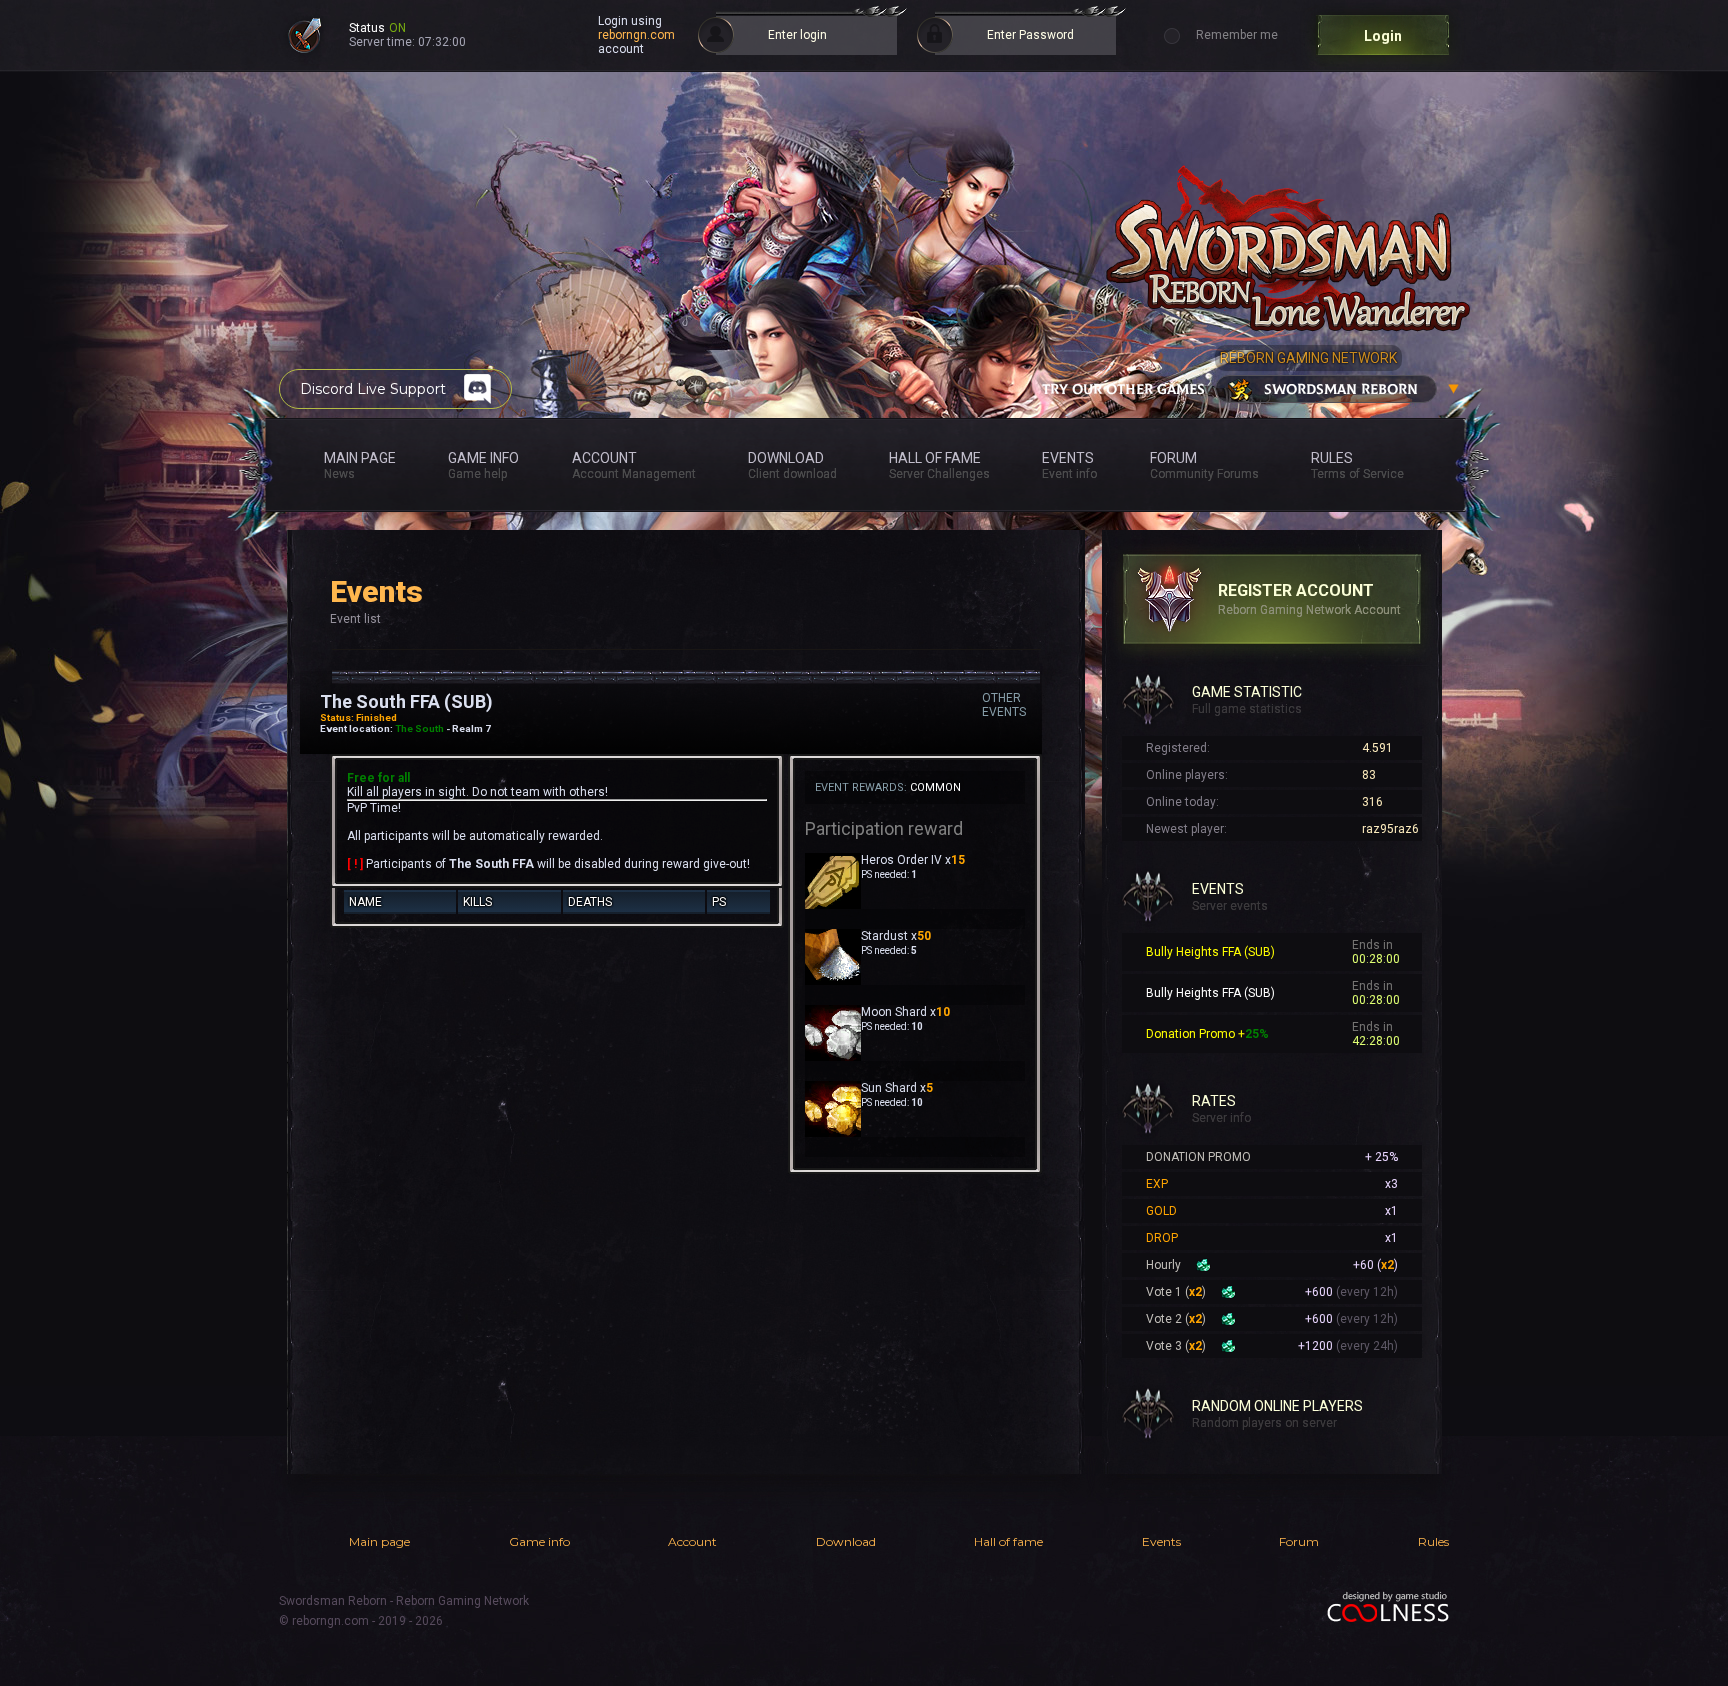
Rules (1433, 1541)
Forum (1299, 1541)
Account (692, 1541)
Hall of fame (1008, 1541)
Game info (539, 1541)
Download (846, 1541)
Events (1161, 1541)
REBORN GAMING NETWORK (1308, 358)
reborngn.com (636, 35)
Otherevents (1004, 705)
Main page (379, 1541)
